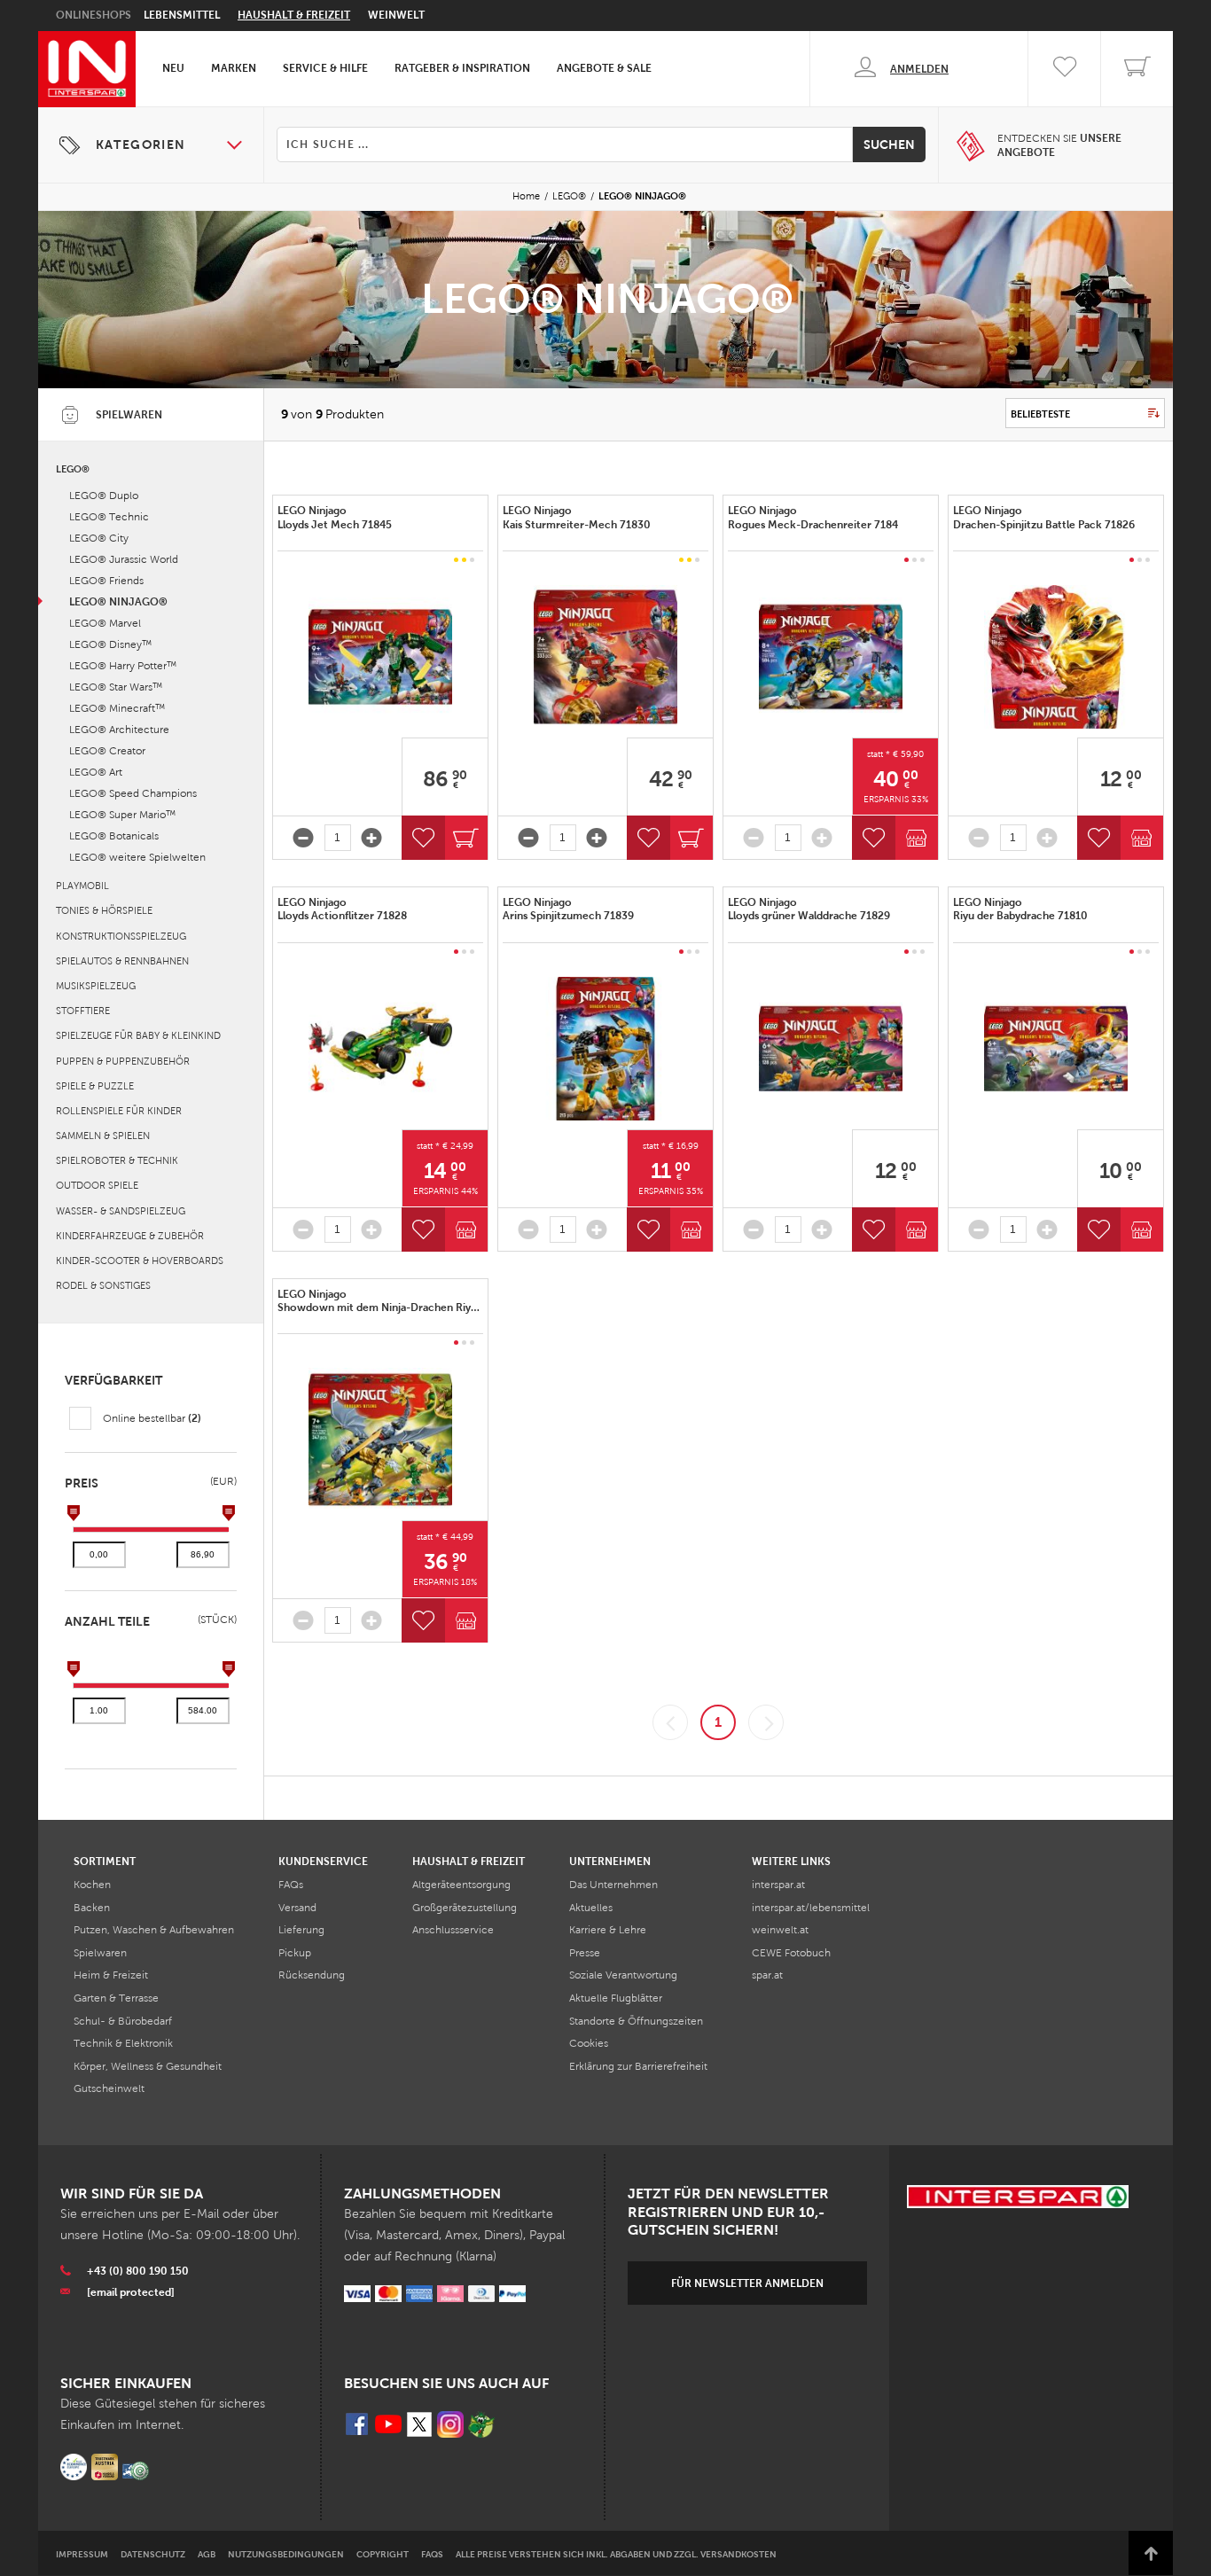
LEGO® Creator (107, 751)
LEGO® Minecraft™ (117, 708)
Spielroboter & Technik (117, 1160)
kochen (92, 1885)
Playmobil (82, 886)
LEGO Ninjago (336, 518)
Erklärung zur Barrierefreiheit (638, 2066)
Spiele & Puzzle (95, 1086)
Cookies (589, 2043)
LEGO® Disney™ (110, 644)
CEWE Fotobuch (791, 1953)
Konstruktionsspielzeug (121, 936)
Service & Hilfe (325, 68)
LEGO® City (99, 538)
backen (92, 1908)
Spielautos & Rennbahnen (122, 961)
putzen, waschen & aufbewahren (154, 1930)
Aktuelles (591, 1908)
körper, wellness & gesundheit (148, 2066)
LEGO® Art (96, 772)
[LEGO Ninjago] (380, 657)
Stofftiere (83, 1011)
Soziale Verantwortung (623, 1975)
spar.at (767, 1975)
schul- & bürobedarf (123, 2021)
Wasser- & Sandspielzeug (121, 1211)
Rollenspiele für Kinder (119, 1111)
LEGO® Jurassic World (124, 559)
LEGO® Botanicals (114, 836)
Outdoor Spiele (97, 1185)
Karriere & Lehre (608, 1930)
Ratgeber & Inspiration (462, 68)
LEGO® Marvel (105, 623)
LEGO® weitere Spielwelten (137, 857)
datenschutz (153, 2554)
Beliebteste (1040, 414)
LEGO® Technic (109, 517)
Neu (173, 68)
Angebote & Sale (604, 68)
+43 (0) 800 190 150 (138, 2271)
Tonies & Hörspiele (104, 910)
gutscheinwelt (109, 2088)
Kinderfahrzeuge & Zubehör (130, 1236)
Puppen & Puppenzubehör (123, 1061)
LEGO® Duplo (104, 496)
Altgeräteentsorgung (461, 1885)
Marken (234, 68)
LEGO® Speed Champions (133, 793)
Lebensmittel (182, 15)
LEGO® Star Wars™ (116, 687)
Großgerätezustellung (465, 1908)
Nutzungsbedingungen (286, 2554)
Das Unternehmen (613, 1885)
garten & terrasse (116, 1998)
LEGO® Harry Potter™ (123, 666)
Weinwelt (396, 15)
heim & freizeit (111, 1975)
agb (207, 2554)
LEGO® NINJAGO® (118, 602)
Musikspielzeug (96, 986)
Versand (297, 1908)
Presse (585, 1953)
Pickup (295, 1953)
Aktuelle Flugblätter (616, 1998)
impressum (82, 2554)
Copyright (383, 2554)
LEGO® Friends (106, 581)
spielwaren (100, 1953)
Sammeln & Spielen (103, 1136)
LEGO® (569, 196)
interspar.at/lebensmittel (811, 1908)
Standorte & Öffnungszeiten (636, 2021)
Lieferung (301, 1930)
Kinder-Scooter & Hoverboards (140, 1261)
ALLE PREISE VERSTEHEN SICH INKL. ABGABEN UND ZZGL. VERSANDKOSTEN (616, 2554)
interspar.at (778, 1885)
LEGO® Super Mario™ (122, 815)
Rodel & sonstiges (103, 1285)
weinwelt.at (780, 1930)
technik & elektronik (123, 2043)
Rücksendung (312, 1975)
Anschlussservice (453, 1930)
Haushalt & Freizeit (294, 15)
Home (526, 196)
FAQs (291, 1885)
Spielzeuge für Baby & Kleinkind (138, 1035)
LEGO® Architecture (119, 730)
